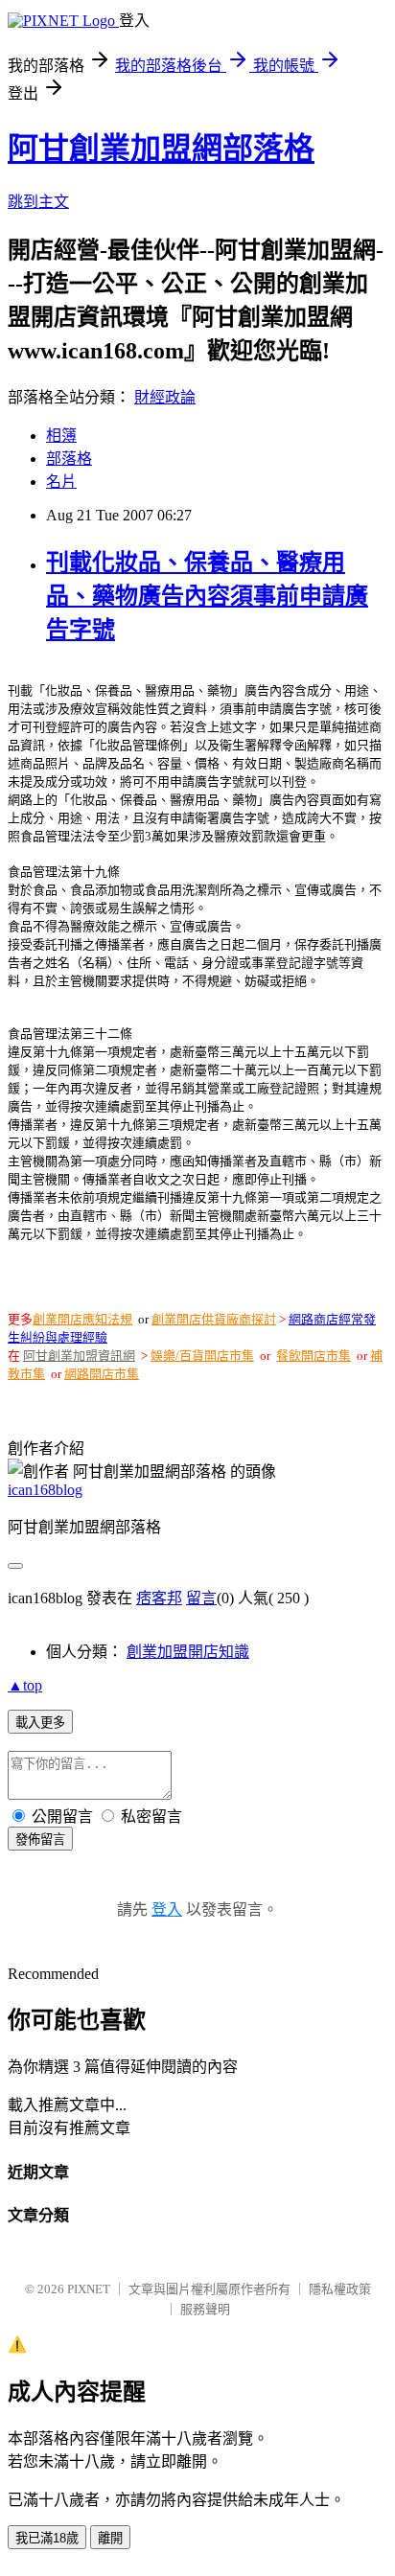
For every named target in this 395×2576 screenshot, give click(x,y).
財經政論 (165, 397)
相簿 (61, 436)
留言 (201, 1598)
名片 (61, 482)
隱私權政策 (340, 2289)
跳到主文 (38, 202)
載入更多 (40, 1723)
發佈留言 (40, 1840)
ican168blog (45, 1490)
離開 (110, 2538)
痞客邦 (159, 1598)
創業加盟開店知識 (188, 1652)
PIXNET (89, 2289)
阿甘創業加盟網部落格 (161, 149)
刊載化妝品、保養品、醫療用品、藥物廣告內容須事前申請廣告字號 (207, 596)
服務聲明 (205, 2309)
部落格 (69, 459)
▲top (25, 1685)
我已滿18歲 (47, 2538)
